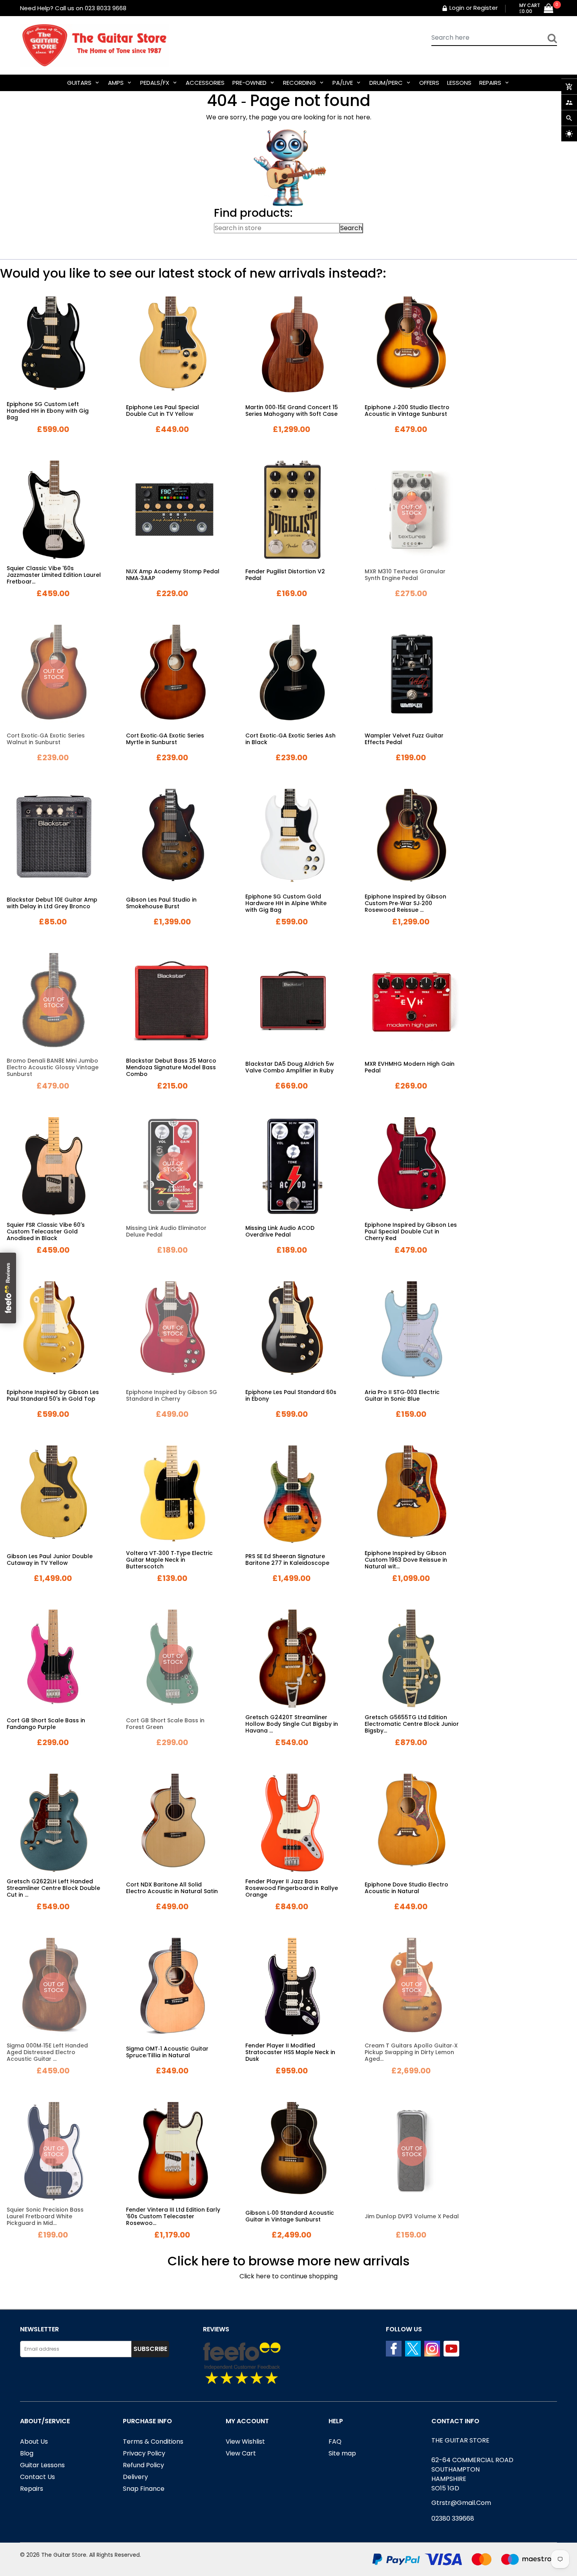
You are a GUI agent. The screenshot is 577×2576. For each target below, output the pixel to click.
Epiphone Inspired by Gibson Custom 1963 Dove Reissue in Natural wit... (406, 1560)
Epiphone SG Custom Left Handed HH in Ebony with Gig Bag (48, 411)
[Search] (552, 38)
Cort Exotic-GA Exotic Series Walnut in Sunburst (46, 739)
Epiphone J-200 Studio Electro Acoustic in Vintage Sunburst (407, 411)
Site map (342, 2453)
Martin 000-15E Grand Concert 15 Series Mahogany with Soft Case (292, 411)
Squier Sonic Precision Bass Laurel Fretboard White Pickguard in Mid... (45, 2216)
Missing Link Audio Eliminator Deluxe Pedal (166, 1231)
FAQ (335, 2442)
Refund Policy (143, 2465)
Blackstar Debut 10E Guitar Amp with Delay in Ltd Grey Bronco (52, 903)
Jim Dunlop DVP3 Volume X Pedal (412, 2216)
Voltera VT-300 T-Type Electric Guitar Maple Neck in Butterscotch (169, 1560)
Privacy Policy (144, 2453)
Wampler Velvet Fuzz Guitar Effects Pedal (404, 739)
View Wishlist (245, 2442)
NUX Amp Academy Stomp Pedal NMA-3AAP (173, 575)
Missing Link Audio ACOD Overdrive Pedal (280, 1231)
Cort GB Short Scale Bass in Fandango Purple (46, 1724)
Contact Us (37, 2477)
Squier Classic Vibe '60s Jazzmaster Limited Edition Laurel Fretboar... (54, 575)
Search (351, 228)
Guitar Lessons (42, 2465)
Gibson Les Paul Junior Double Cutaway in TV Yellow (50, 1560)
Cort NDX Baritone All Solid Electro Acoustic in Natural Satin (172, 1888)
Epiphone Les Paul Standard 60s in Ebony (291, 1395)
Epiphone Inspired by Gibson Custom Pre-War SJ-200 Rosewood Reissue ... (405, 903)
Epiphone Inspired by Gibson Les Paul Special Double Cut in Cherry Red (411, 1231)
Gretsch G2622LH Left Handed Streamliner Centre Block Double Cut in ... (53, 1888)
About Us (34, 2442)
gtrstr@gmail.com (461, 2503)
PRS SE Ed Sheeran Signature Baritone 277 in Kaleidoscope (287, 1560)
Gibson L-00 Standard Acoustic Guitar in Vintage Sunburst (290, 2216)
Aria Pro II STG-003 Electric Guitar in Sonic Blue (402, 1395)
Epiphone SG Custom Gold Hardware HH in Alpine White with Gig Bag (286, 903)
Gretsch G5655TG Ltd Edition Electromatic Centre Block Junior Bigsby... (412, 1724)
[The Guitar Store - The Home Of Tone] (465, 2559)
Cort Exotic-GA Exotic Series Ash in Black (290, 739)
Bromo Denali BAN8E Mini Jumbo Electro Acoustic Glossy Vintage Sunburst (53, 1067)
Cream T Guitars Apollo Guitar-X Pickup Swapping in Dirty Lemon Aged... (411, 2052)
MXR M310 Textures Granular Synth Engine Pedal (405, 575)
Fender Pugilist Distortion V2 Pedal (285, 575)
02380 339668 (453, 2518)
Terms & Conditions (153, 2442)
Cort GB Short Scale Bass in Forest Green (165, 1724)
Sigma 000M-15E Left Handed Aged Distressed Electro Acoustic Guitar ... (47, 2052)
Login (457, 8)
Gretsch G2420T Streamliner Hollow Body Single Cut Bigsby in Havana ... (292, 1724)
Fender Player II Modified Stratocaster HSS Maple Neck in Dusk (290, 2052)
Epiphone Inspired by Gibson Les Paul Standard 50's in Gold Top (53, 1395)
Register (486, 8)
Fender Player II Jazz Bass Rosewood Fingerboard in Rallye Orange (292, 1888)
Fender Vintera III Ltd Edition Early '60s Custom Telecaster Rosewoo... (173, 2216)
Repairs (32, 2489)
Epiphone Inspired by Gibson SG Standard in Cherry (172, 1395)
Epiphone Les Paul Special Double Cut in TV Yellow (163, 411)
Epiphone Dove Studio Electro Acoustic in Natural (406, 1888)
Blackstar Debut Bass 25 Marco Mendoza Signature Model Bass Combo (171, 1067)
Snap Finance (144, 2489)
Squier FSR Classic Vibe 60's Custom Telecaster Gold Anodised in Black (46, 1231)
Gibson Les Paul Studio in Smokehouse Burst (161, 903)
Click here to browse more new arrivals (289, 2261)
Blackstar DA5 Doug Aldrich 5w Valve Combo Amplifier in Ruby (290, 1067)
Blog (27, 2453)
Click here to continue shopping (288, 2276)
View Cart (241, 2453)
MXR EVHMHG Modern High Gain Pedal (410, 1067)
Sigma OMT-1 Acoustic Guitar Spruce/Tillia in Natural (167, 2052)
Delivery (135, 2477)
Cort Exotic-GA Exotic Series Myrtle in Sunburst (165, 739)
